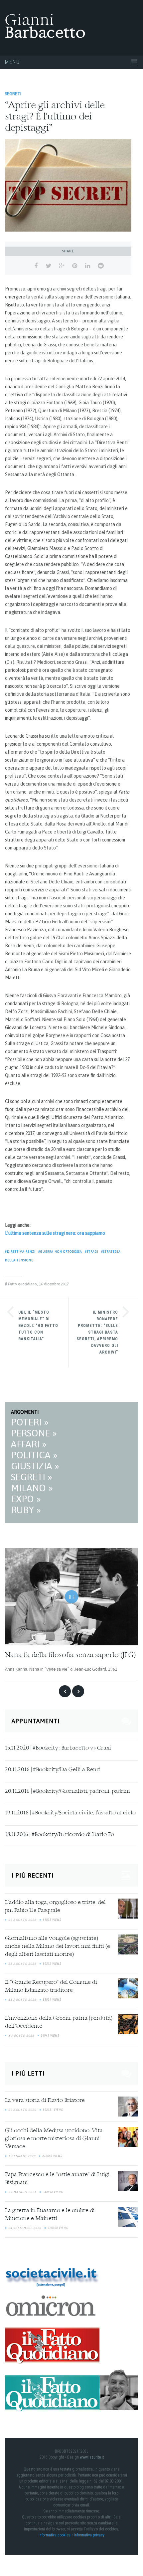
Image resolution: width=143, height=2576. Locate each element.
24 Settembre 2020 (25, 2228)
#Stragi (92, 1252)
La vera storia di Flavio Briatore (45, 2101)
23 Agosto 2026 (22, 1964)
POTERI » (30, 1422)
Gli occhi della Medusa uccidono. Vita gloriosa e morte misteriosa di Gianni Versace (54, 2139)
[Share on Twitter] (49, 266)
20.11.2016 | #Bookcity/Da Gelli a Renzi (53, 1770)
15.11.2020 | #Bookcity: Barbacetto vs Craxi (58, 1748)
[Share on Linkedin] (88, 266)
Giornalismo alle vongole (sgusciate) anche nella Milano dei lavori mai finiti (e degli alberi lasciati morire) (58, 1946)
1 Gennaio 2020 (22, 2156)
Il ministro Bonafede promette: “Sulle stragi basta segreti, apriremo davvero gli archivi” (97, 1332)
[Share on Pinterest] (75, 266)
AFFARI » (29, 1444)
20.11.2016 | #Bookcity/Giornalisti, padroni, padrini (68, 1791)
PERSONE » (34, 1433)
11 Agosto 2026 (22, 2000)
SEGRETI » (32, 1477)
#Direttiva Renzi (20, 1252)
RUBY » (26, 1510)
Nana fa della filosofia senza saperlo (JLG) (70, 1655)
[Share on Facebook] (36, 266)
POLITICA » (34, 1455)
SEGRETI (13, 94)
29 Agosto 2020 (22, 2110)
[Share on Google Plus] (62, 266)
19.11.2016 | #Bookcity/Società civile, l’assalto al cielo (70, 1813)
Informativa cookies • (56, 2535)
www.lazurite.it (92, 2457)
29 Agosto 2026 (22, 1920)
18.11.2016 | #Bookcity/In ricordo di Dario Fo (60, 1835)
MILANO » (32, 1488)
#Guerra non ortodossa (60, 1252)
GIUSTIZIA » (35, 1466)
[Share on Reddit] (101, 266)
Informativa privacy (89, 2535)
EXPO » (26, 1499)
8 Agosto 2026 (21, 2036)
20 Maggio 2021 (22, 2192)
